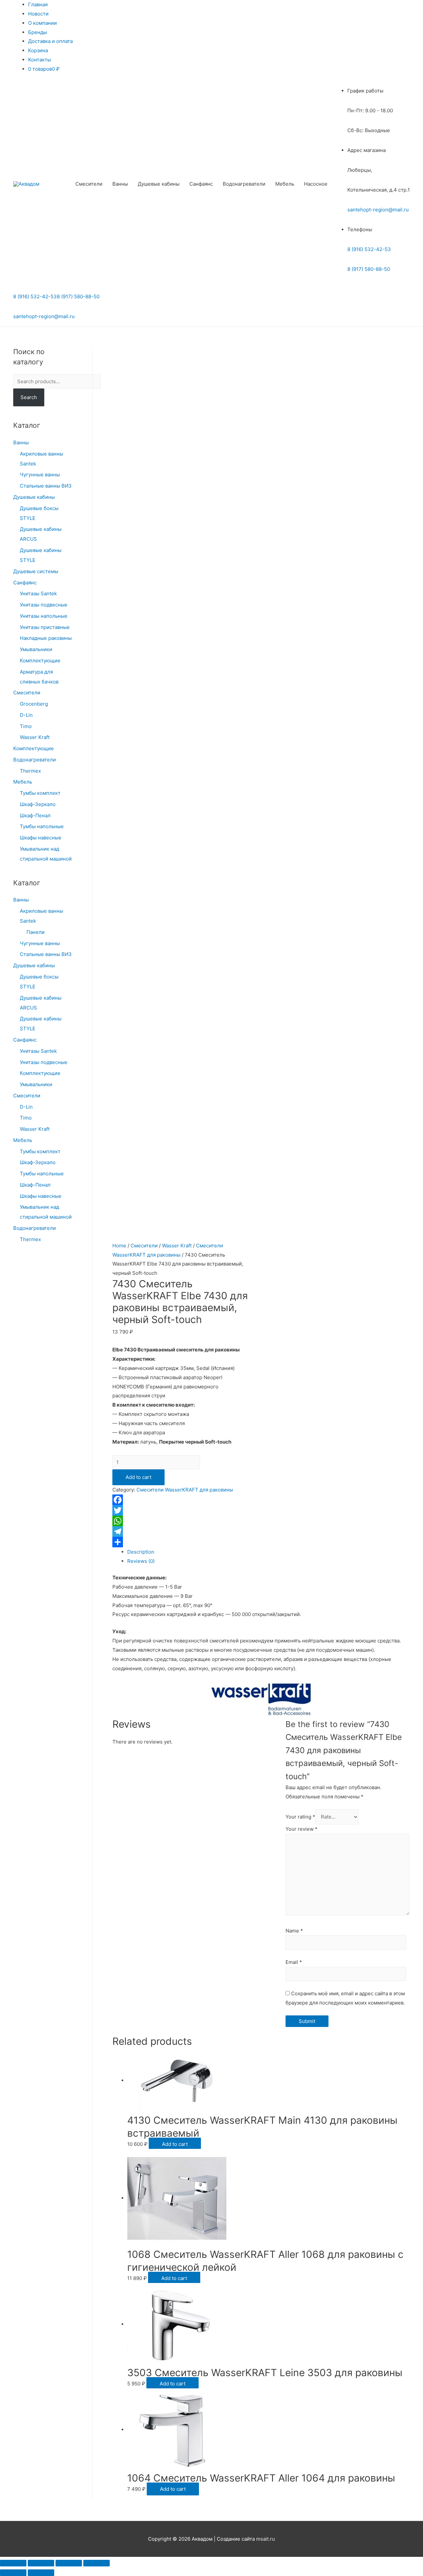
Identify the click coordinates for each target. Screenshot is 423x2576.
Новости (38, 14)
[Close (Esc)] (13, 2563)
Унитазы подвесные (44, 605)
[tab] (268, 1552)
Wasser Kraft (35, 737)
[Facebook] (181, 1500)
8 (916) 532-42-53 (369, 249)
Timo (26, 726)
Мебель (285, 184)
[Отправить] (181, 1542)
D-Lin (26, 715)
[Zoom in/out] (96, 2563)
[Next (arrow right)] (41, 2573)
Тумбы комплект (40, 793)
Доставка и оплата (50, 41)
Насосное (316, 184)
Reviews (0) (141, 1561)
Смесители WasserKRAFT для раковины (185, 1490)
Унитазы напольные (44, 616)
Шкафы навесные (41, 838)
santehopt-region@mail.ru (378, 210)
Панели (36, 932)
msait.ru (266, 2539)
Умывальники (36, 649)
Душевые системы (36, 571)
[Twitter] (181, 1510)
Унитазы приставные (45, 627)
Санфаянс (201, 184)
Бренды (38, 32)
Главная (38, 4)
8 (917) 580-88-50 (369, 269)
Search (29, 397)
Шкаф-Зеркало (38, 804)
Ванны (120, 184)
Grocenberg (34, 704)
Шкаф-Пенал (35, 815)
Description (141, 1552)
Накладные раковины (46, 638)
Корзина (38, 50)
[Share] (41, 2563)
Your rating (300, 1817)
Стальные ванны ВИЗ (46, 486)
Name (294, 1931)
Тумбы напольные (42, 826)
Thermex (30, 771)
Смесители (89, 184)
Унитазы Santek (38, 593)
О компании (42, 23)
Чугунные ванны (40, 475)
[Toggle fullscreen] (69, 2563)
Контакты (39, 60)
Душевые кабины (159, 184)
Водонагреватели (244, 184)
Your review (302, 1829)
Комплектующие (40, 661)
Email (294, 1962)
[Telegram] (181, 1531)
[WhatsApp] (181, 1521)
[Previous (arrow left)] (13, 2573)
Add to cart (138, 1477)
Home (119, 1246)
